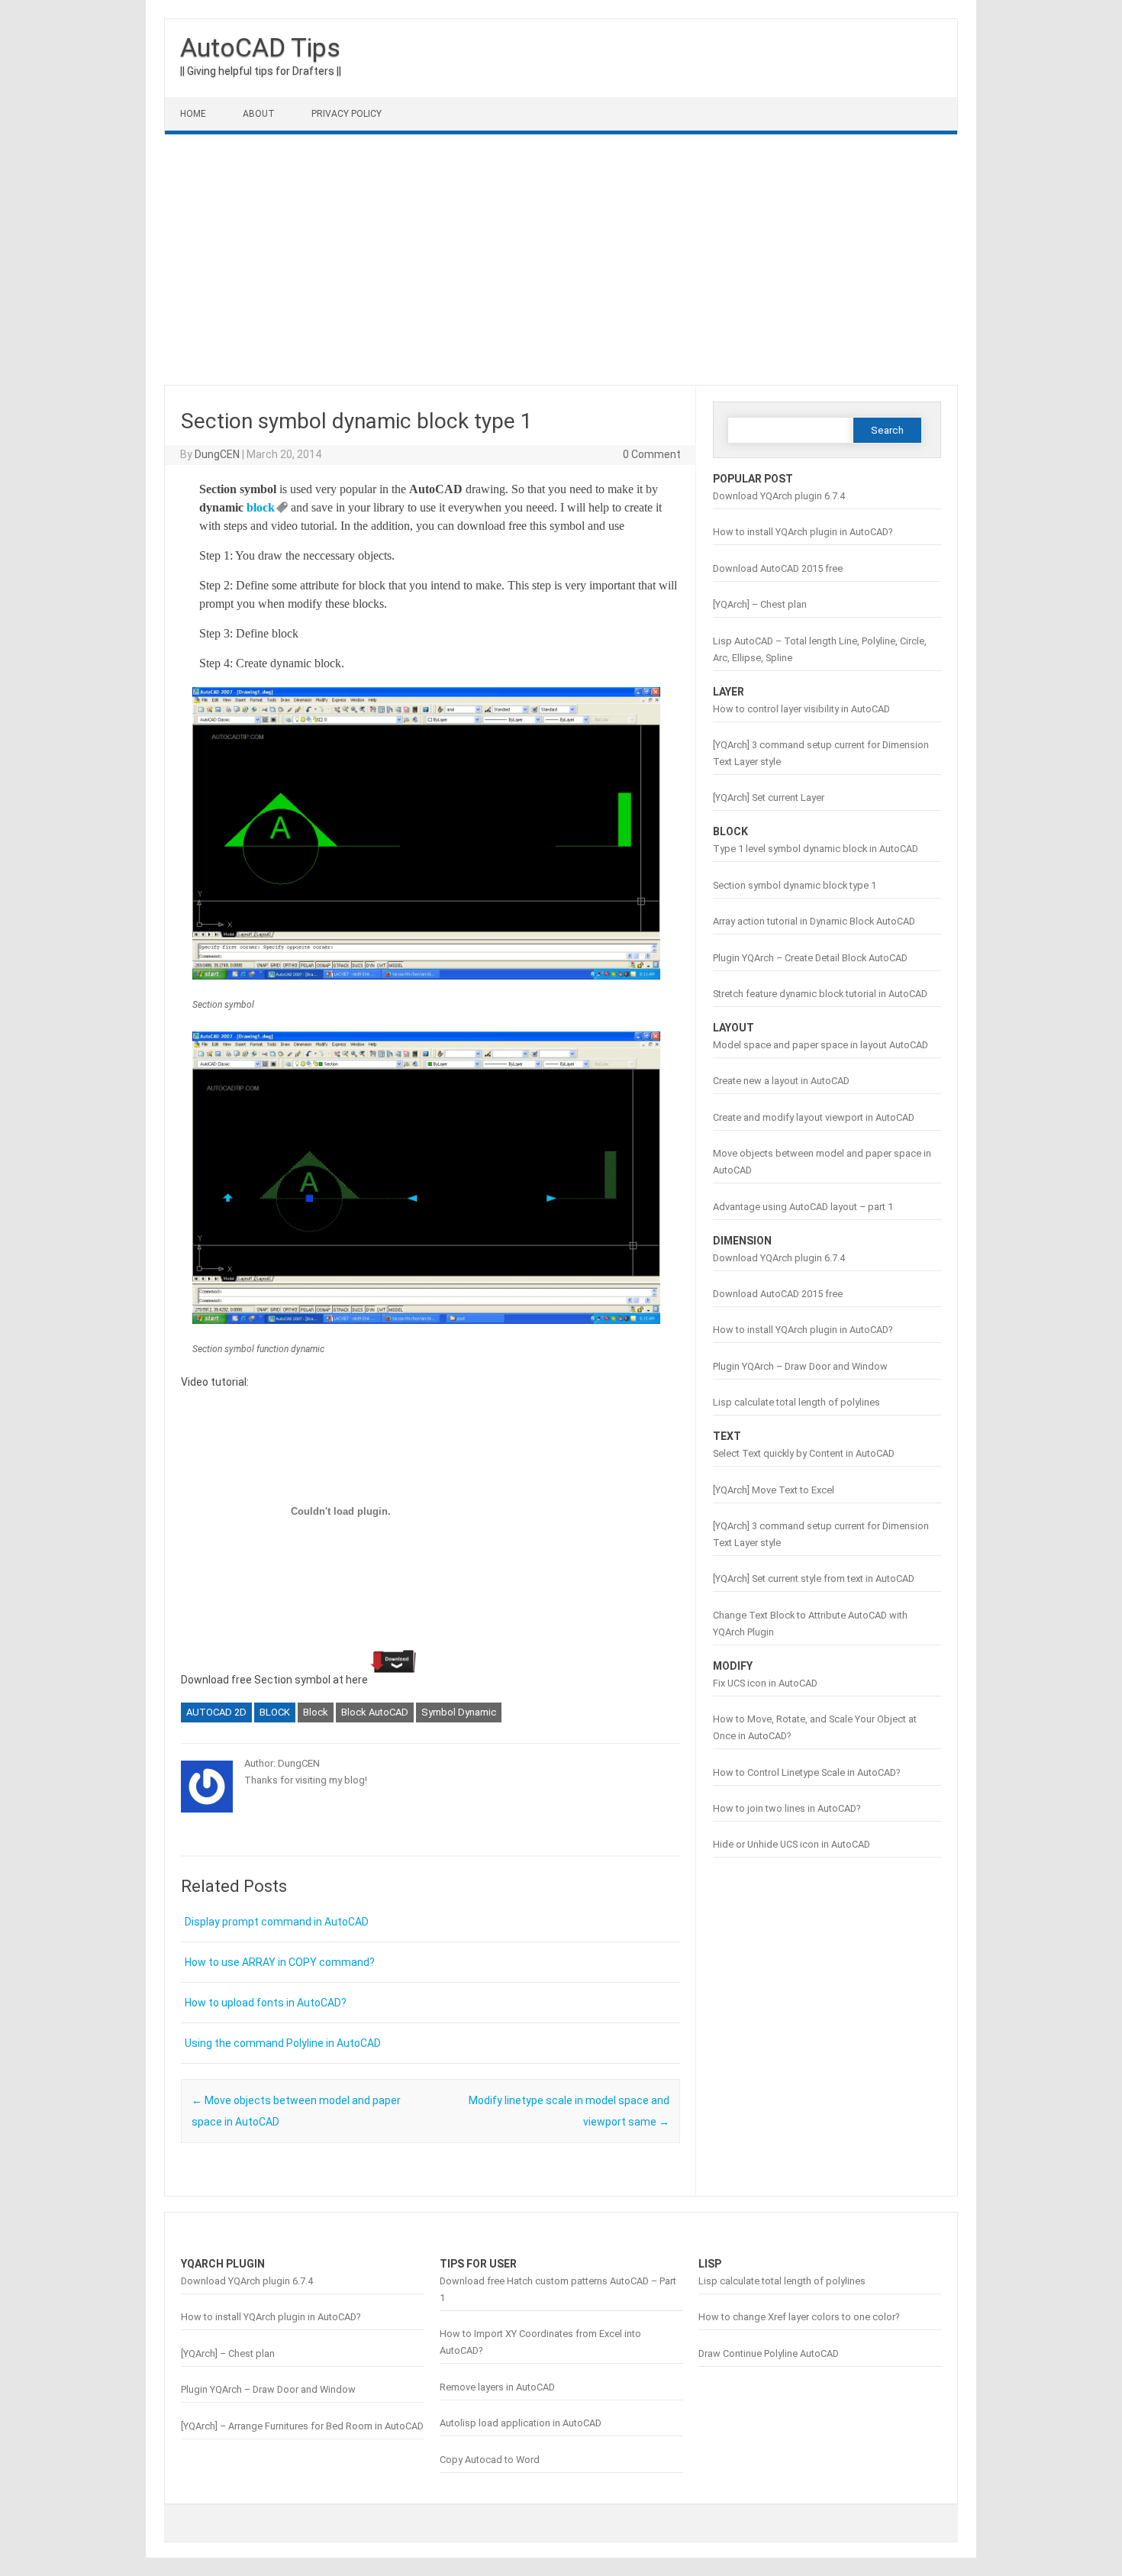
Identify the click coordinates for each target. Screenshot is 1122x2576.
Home (193, 114)
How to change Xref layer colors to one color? (799, 2317)
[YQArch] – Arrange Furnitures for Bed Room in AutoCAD (302, 2426)
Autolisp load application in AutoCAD (521, 2423)
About (259, 114)
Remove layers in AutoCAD (497, 2387)
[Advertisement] (561, 260)
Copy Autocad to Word (490, 2460)
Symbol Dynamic (459, 1712)
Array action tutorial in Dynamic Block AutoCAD (814, 921)
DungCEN (217, 454)
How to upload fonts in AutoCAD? (266, 2003)
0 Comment (652, 454)
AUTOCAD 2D (216, 1712)
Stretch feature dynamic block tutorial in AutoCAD (820, 994)
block (261, 507)
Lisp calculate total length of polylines (796, 1402)
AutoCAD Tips (260, 47)
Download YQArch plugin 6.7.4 (779, 496)
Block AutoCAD (375, 1712)
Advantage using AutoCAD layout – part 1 (803, 1207)
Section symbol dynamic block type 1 (795, 885)
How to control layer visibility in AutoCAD (801, 709)
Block (316, 1712)
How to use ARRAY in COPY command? (280, 1962)
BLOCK (275, 1712)
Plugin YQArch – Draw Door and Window (800, 1366)
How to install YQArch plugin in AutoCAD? (803, 532)
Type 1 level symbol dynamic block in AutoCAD (816, 849)
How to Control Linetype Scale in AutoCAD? (806, 1772)
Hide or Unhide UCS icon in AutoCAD (792, 1844)
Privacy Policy (347, 114)
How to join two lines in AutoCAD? (787, 1808)
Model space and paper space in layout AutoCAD (821, 1045)
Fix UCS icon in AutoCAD (765, 1683)
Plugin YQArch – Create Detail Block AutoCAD (810, 958)
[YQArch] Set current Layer (769, 797)
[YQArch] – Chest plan (760, 604)
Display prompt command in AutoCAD (277, 1922)
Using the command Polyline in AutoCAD (283, 2043)
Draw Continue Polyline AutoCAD (769, 2353)
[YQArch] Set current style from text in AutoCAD (814, 1579)
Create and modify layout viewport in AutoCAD (814, 1117)
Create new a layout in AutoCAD (781, 1081)
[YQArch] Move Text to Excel (774, 1490)
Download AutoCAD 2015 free (778, 568)
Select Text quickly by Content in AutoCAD (804, 1453)
